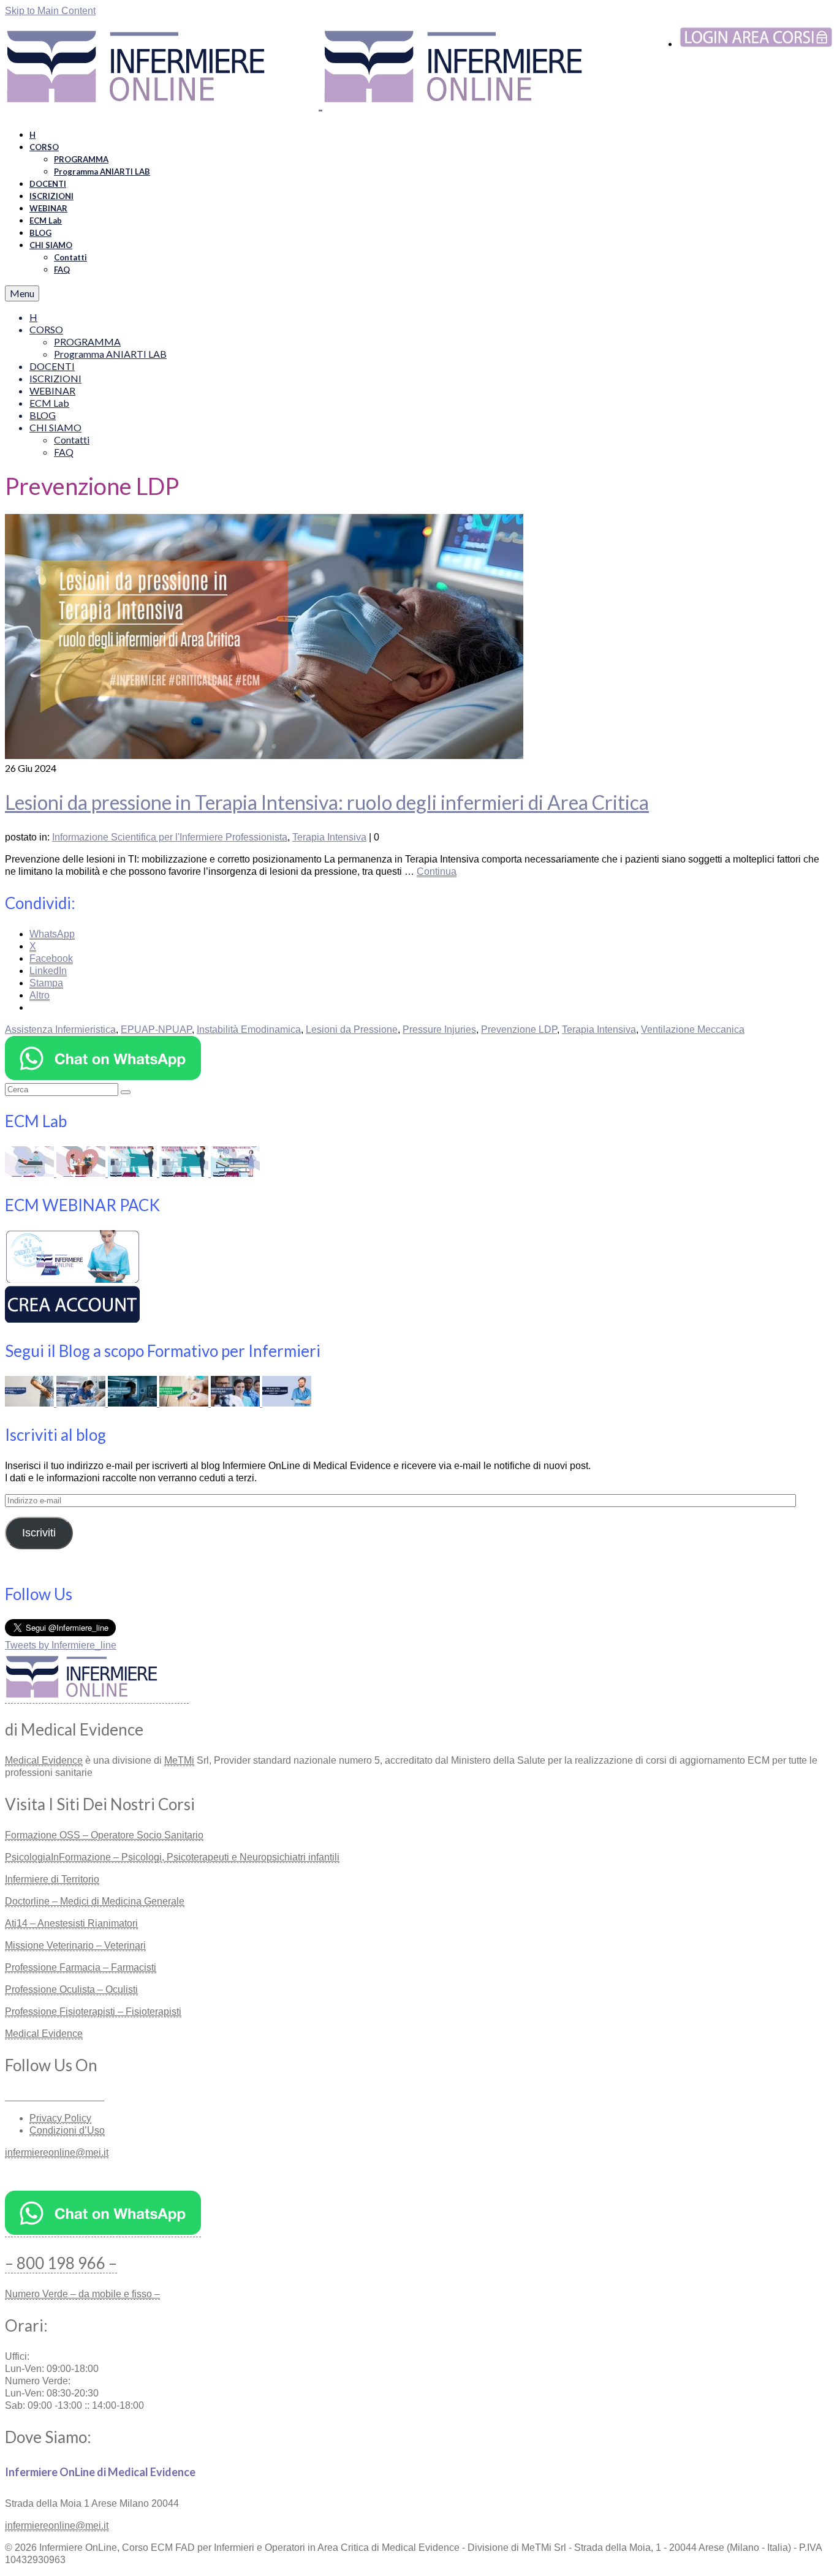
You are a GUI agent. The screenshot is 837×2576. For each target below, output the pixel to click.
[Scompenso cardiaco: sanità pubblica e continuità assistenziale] (82, 1173)
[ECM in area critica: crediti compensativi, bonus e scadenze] (287, 1403)
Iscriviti (39, 1533)
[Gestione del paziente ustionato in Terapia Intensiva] (134, 1173)
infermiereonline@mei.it (57, 2152)
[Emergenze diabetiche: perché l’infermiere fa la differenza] (185, 1403)
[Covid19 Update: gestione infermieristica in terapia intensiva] (235, 1173)
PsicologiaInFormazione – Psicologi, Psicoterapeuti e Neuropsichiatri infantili (172, 1857)
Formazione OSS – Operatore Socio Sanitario (104, 1835)
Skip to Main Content (50, 11)
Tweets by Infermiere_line (61, 1645)
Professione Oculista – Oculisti (71, 1989)
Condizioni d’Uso (67, 2130)
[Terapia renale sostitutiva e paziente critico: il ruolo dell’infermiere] (31, 1403)
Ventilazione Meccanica (693, 1029)
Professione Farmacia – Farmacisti (81, 1967)
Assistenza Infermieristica (60, 1029)
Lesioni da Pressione (352, 1029)
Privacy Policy (60, 2118)
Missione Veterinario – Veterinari (75, 1945)
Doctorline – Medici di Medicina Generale (95, 1901)
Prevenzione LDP (519, 1029)
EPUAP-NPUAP (156, 1029)
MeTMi (179, 1760)
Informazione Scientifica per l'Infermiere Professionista (170, 837)
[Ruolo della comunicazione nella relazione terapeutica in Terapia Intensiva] (185, 1173)
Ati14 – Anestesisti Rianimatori (71, 1923)
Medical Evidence (44, 1760)
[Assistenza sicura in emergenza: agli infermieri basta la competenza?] (82, 1403)
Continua (437, 871)
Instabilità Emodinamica (249, 1029)
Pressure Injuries (439, 1029)
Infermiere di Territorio (52, 1879)
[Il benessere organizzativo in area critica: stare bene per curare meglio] (237, 1403)
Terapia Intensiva (329, 837)
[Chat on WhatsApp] (103, 1077)
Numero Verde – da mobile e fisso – (82, 2294)
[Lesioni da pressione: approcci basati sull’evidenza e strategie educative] (31, 1173)
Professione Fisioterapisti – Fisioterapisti (93, 2011)
